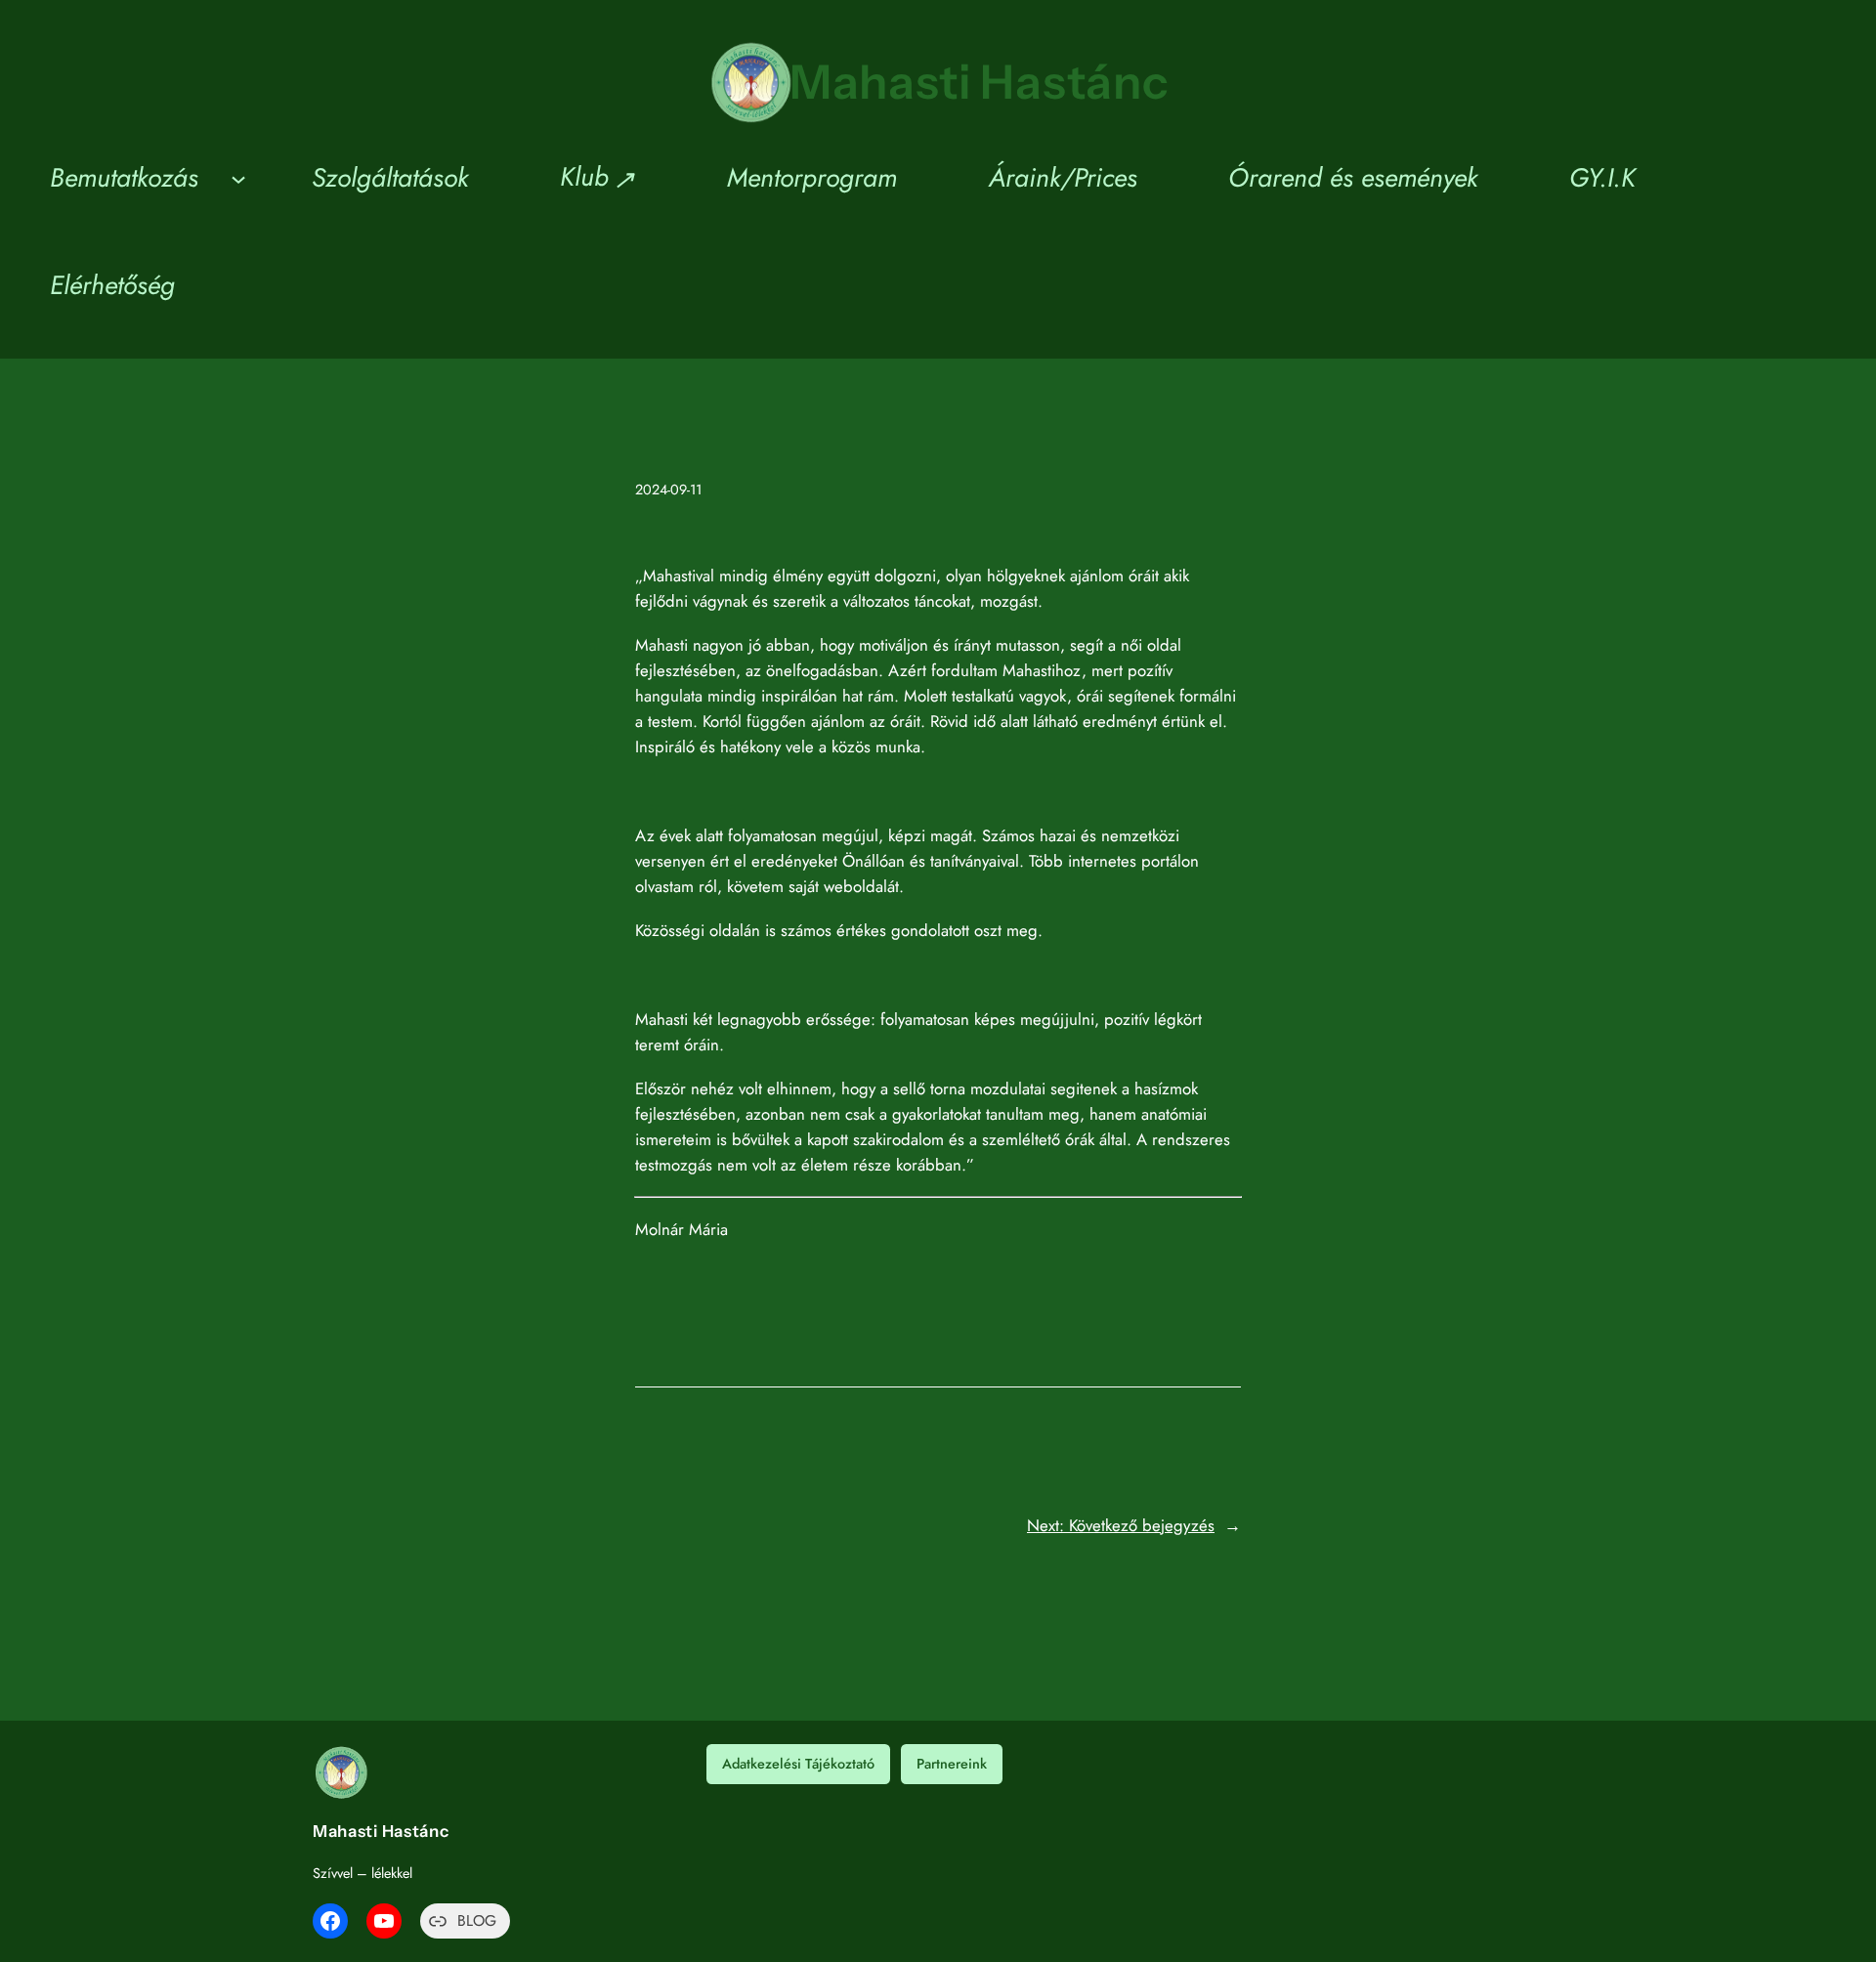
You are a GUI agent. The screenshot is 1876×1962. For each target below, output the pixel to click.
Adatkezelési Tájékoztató (798, 1764)
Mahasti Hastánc (980, 82)
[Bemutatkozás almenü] (238, 178)
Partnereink (952, 1764)
